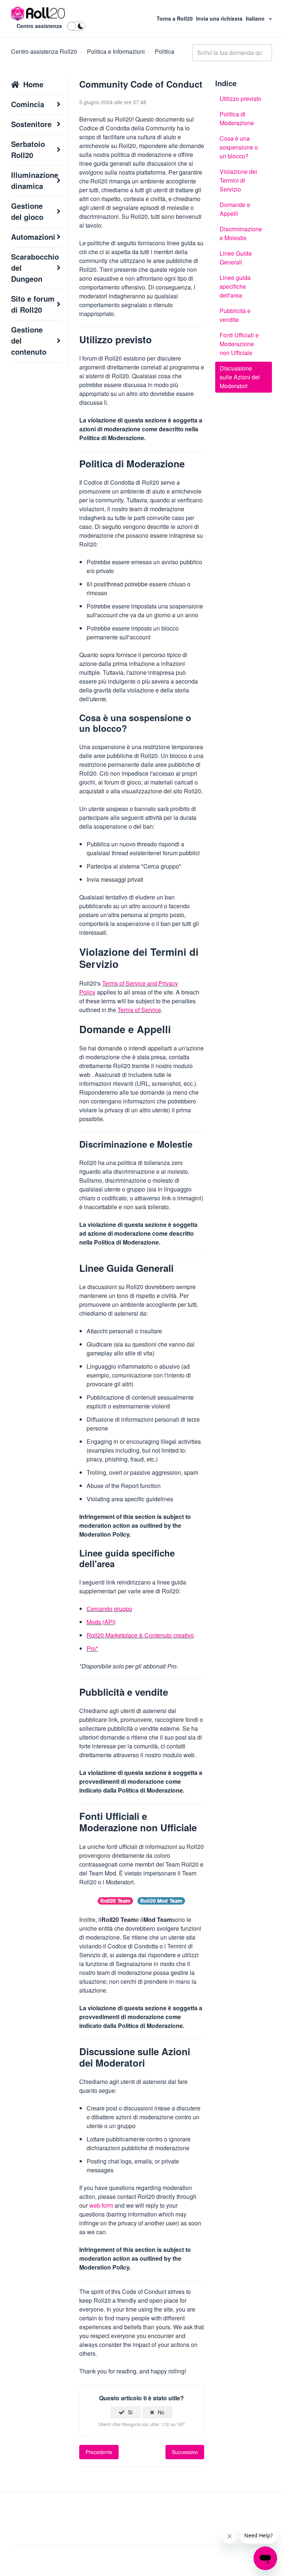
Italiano (256, 18)
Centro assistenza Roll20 (44, 51)
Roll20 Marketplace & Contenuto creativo (140, 1635)
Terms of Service (139, 1010)
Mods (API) (101, 1622)
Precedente (99, 2452)
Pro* (92, 1648)
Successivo (185, 2452)
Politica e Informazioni (116, 51)
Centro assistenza (39, 26)
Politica (165, 51)
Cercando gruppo (109, 1609)
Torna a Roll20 (175, 18)
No (161, 2412)
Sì (130, 2412)
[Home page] (38, 14)
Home (33, 84)
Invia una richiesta (220, 18)
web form (101, 2205)
